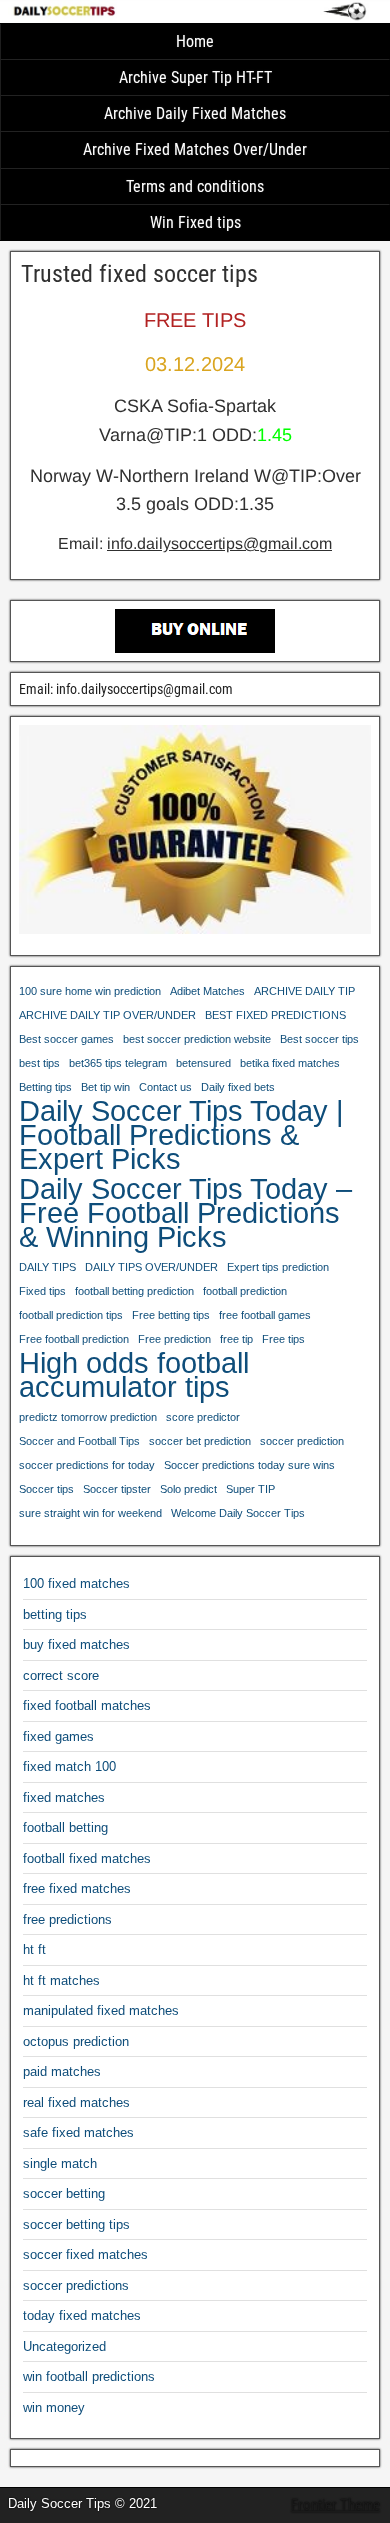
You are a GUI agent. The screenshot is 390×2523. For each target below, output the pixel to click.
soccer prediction (302, 1441)
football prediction (245, 1291)
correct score (61, 1675)
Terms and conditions (195, 186)
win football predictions (89, 2376)
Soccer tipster (117, 1489)
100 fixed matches (76, 1583)
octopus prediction (76, 2041)
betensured (203, 1063)
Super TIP (250, 1489)
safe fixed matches (78, 2132)
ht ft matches (61, 1980)
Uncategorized (64, 2346)
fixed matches (64, 1797)
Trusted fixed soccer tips (139, 274)
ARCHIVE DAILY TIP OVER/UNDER (107, 1015)
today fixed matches (82, 2315)
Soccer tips (46, 1489)
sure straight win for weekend (90, 1513)
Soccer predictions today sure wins (249, 1465)
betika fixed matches (290, 1063)
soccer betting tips (76, 2224)
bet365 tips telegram (118, 1063)
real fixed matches (76, 2102)
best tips (39, 1063)
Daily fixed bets (238, 1087)
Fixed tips (42, 1291)
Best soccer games (66, 1039)
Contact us (165, 1087)
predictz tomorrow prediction (88, 1417)
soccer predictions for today (87, 1465)
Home (195, 41)
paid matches (62, 2071)
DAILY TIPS (47, 1267)
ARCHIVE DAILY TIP (304, 991)
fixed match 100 (69, 1766)
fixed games (58, 1736)
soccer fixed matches (85, 2254)
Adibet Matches (207, 991)
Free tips (283, 1339)
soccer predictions (76, 2285)
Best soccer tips (319, 1039)
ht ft (34, 1949)
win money (54, 2407)
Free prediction (174, 1339)
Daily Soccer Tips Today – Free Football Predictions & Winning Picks (185, 1213)
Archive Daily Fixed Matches (195, 113)
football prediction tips (71, 1315)
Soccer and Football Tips (79, 1441)
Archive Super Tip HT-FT (195, 77)
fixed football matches (87, 1705)
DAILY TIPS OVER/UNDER (151, 1267)
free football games (265, 1315)
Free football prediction (74, 1339)
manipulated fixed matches (101, 2010)
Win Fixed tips (195, 222)
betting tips (55, 1614)
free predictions (67, 1919)
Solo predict (188, 1489)
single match (60, 2163)
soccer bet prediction (200, 1441)
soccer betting (64, 2193)
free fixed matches (77, 1888)
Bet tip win (105, 1087)
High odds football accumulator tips (134, 1375)
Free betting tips (171, 1315)
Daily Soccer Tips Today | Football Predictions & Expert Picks (181, 1135)
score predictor (203, 1417)
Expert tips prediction (278, 1267)
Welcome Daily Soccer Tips (238, 1513)
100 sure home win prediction (90, 991)
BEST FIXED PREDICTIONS (275, 1015)
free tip (236, 1339)
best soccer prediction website (197, 1039)
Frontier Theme (335, 2505)
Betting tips (45, 1087)
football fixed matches (87, 1858)
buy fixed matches (76, 1644)
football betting (65, 1827)
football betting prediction (134, 1291)
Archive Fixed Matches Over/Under (195, 149)
